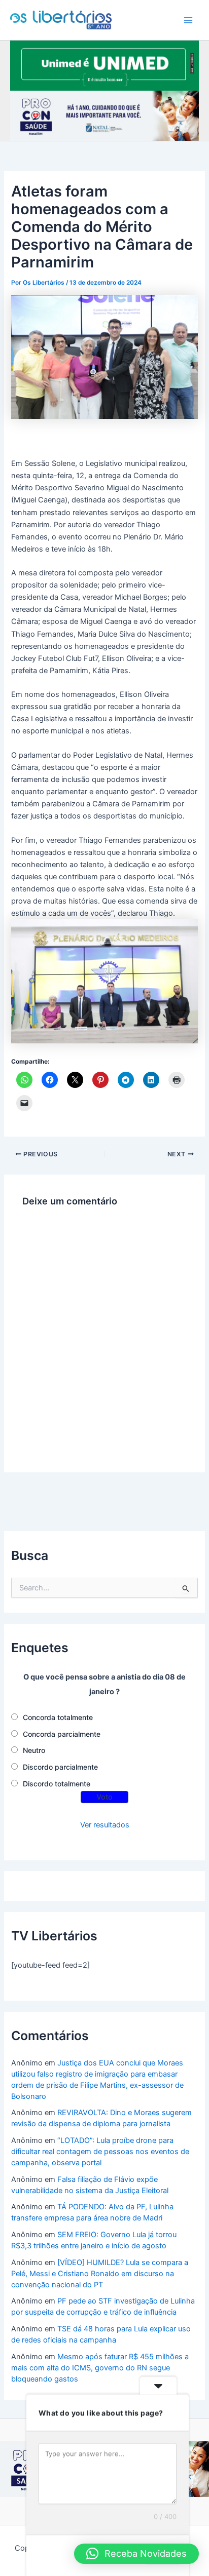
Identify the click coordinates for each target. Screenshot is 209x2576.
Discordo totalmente (57, 1784)
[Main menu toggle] (188, 20)
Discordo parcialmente (60, 1767)
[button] (136, 2554)
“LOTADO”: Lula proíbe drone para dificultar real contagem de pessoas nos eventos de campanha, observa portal (100, 2152)
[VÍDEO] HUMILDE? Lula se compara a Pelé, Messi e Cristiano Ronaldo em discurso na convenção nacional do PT (100, 2274)
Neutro (34, 1750)
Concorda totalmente (58, 1717)
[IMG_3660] (104, 65)
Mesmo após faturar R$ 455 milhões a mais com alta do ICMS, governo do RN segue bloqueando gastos (100, 2368)
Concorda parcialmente (62, 1734)
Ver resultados (105, 1825)
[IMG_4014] (104, 115)
